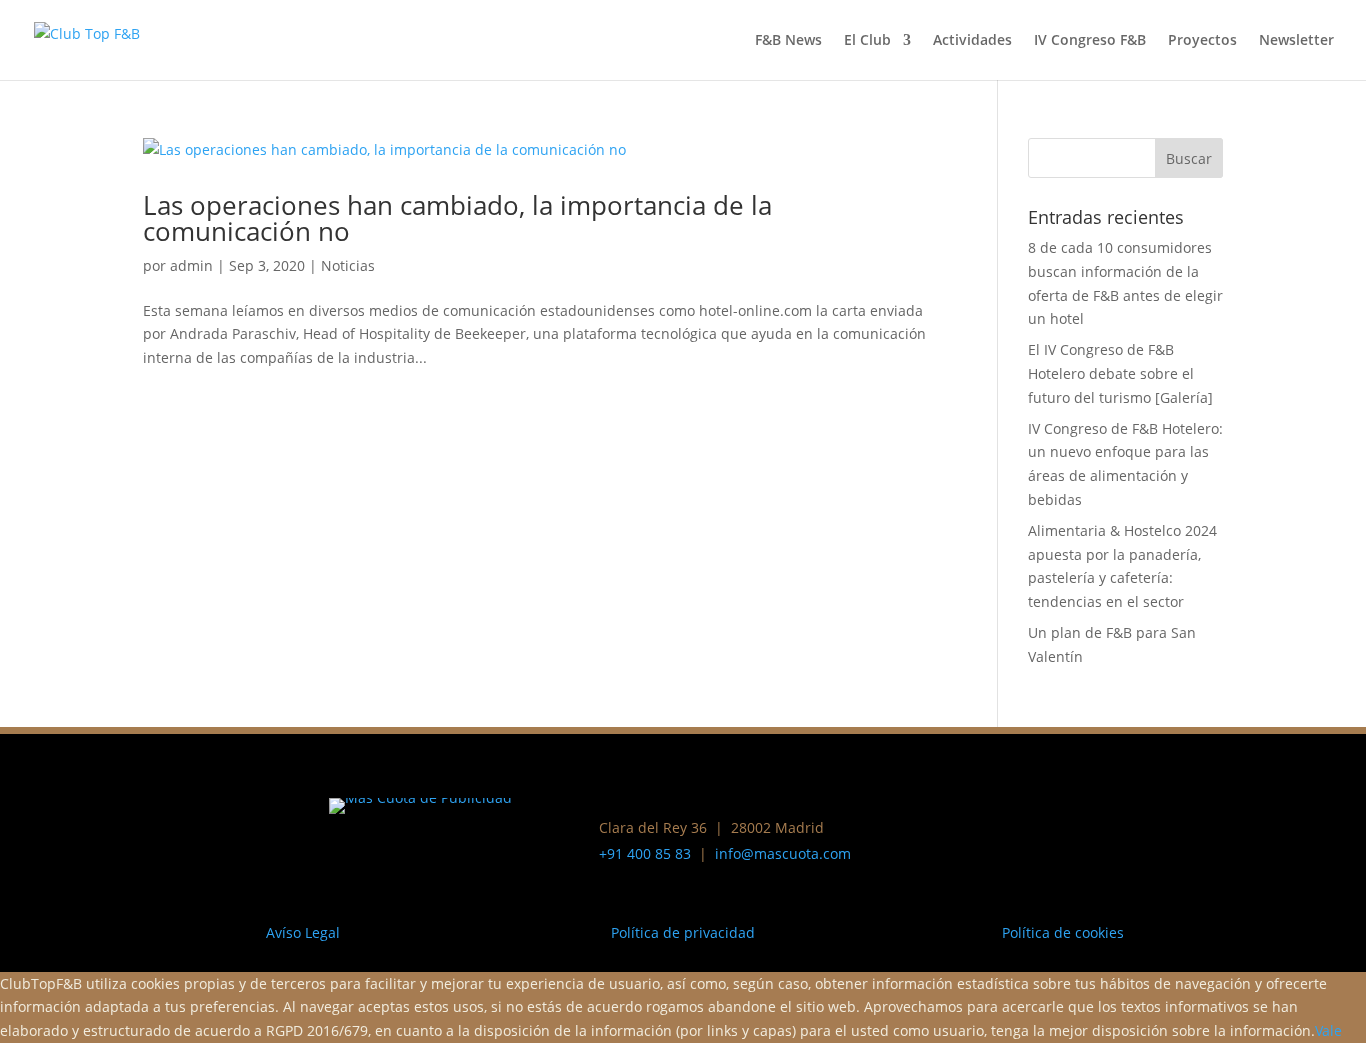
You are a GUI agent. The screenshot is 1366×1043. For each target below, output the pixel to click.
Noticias (348, 265)
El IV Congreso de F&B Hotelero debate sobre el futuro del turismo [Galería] (1120, 373)
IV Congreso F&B (1090, 41)
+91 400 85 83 (645, 853)
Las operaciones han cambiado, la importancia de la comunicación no (457, 218)
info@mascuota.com (783, 853)
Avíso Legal (303, 932)
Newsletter (1296, 41)
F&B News (788, 41)
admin (191, 265)
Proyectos (1202, 41)
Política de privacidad (683, 932)
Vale (1328, 1030)
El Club (867, 41)
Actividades (972, 41)
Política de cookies (1063, 932)
